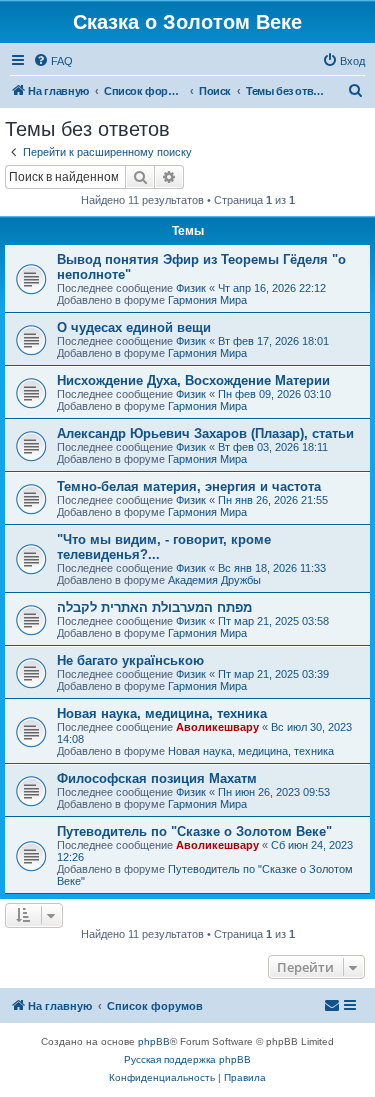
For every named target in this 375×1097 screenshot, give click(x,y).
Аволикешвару (217, 727)
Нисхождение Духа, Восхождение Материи (193, 380)
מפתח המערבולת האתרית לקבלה (154, 607)
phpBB (154, 1041)
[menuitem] (53, 61)
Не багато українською (130, 660)
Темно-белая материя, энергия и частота (189, 486)
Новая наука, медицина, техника (162, 713)
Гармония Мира (207, 300)
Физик (191, 288)
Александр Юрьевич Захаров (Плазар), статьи (205, 433)
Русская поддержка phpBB (187, 1059)
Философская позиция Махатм (157, 778)
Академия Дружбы (214, 580)
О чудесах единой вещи (134, 327)
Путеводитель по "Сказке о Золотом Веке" (194, 831)
